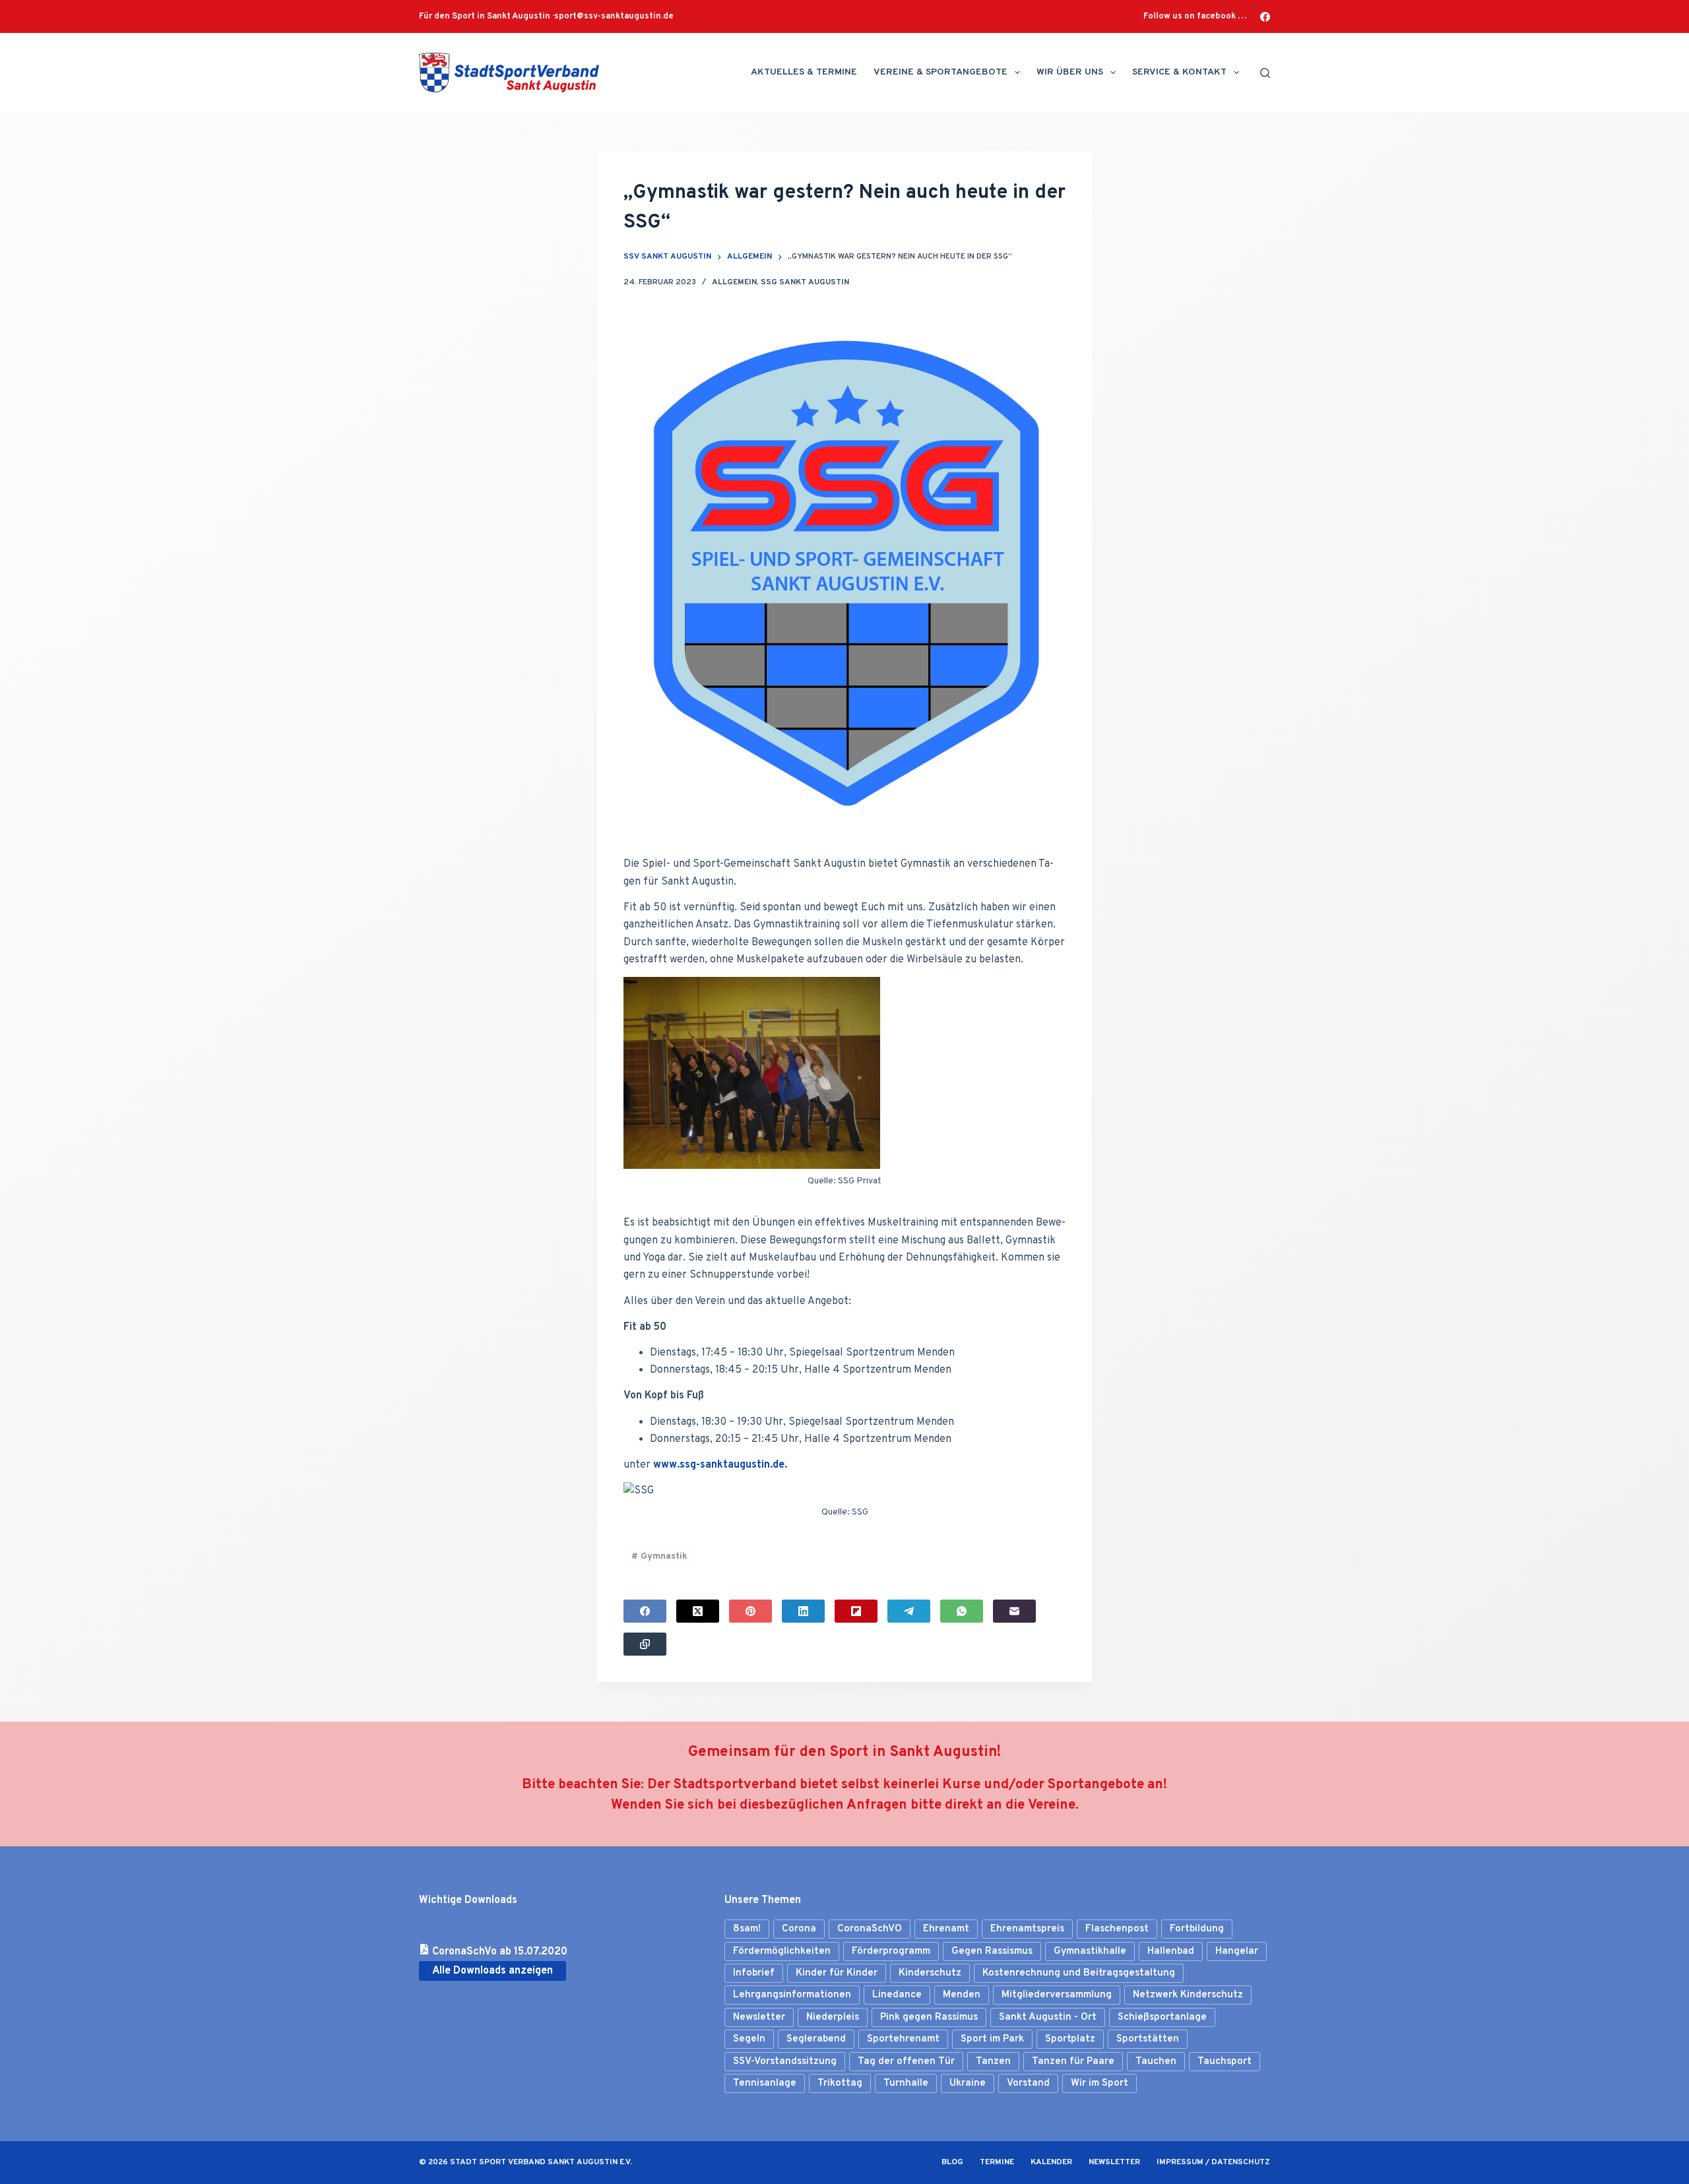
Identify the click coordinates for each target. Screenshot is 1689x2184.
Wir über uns (1070, 72)
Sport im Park (992, 2039)
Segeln (749, 2039)
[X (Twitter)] (698, 1611)
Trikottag (840, 2083)
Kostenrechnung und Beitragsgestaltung (1079, 1973)
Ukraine (968, 2083)
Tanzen (993, 2062)
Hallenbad (1171, 1951)
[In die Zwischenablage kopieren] (645, 1644)
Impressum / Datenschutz (1213, 2163)
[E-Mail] (1014, 1611)
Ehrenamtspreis (1027, 1929)
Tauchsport (1225, 2062)
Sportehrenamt (903, 2039)
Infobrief (754, 1973)
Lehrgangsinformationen (792, 1995)
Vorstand (1028, 2083)
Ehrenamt (946, 1929)
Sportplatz (1070, 2039)
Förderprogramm (891, 1951)
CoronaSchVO (870, 1929)
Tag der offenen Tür (906, 2062)
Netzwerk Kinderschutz (1188, 1995)
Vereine (1052, 1805)
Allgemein (734, 282)
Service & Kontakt (1179, 72)
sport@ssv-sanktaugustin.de (614, 16)
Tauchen (1156, 2062)
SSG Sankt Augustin (805, 282)
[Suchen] (1265, 73)
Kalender (1051, 2163)
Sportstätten (1148, 2039)
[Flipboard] (856, 1611)
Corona (799, 1929)
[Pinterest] (750, 1611)
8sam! (747, 1929)
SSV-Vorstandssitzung (785, 2062)
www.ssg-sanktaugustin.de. (720, 1465)
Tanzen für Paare (1073, 2062)
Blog (952, 2163)
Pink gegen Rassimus (929, 2017)
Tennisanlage (765, 2083)
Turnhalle (906, 2083)
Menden (962, 1995)
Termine (997, 2163)
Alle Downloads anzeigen (493, 1971)
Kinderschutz (930, 1973)
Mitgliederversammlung (1057, 1995)
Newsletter (759, 2017)
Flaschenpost (1117, 1929)
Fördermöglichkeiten (782, 1951)
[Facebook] (1265, 17)
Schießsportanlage (1162, 2017)
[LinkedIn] (803, 1611)
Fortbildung (1197, 1929)
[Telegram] (909, 1611)
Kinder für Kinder (837, 1973)
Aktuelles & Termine (804, 72)
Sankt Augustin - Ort (1048, 2017)
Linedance (897, 1995)
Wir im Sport (1099, 2083)
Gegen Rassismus (992, 1951)
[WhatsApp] (962, 1611)
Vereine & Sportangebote (940, 72)
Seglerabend (816, 2039)
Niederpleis (833, 2017)
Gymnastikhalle (1090, 1951)
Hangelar (1237, 1951)
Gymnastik (659, 1556)
